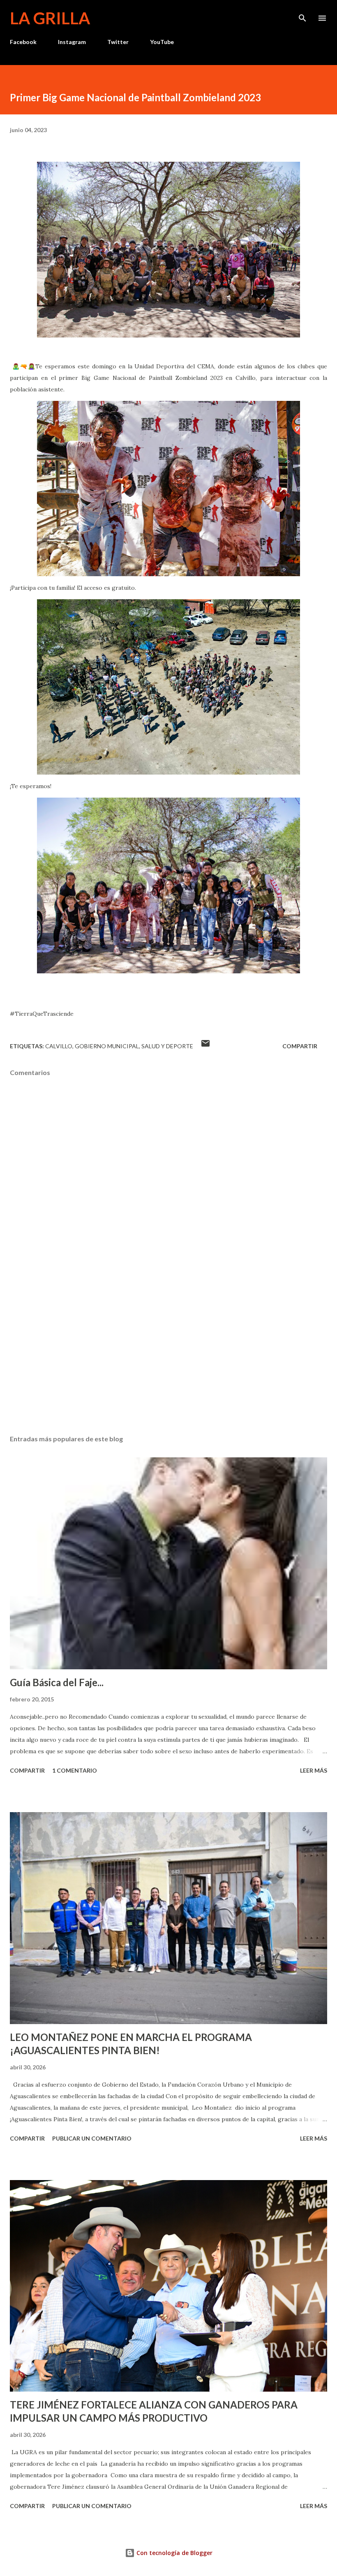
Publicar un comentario (92, 2138)
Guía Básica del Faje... (57, 1682)
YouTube (162, 42)
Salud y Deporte (167, 1046)
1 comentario (75, 1770)
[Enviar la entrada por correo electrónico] (205, 1046)
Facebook (23, 42)
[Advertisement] (168, 1351)
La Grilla (50, 18)
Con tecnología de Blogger (174, 2553)
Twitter (118, 42)
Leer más (314, 1770)
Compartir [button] (300, 1046)
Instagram (72, 42)
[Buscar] (302, 15)
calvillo (59, 1046)
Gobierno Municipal (107, 1046)
